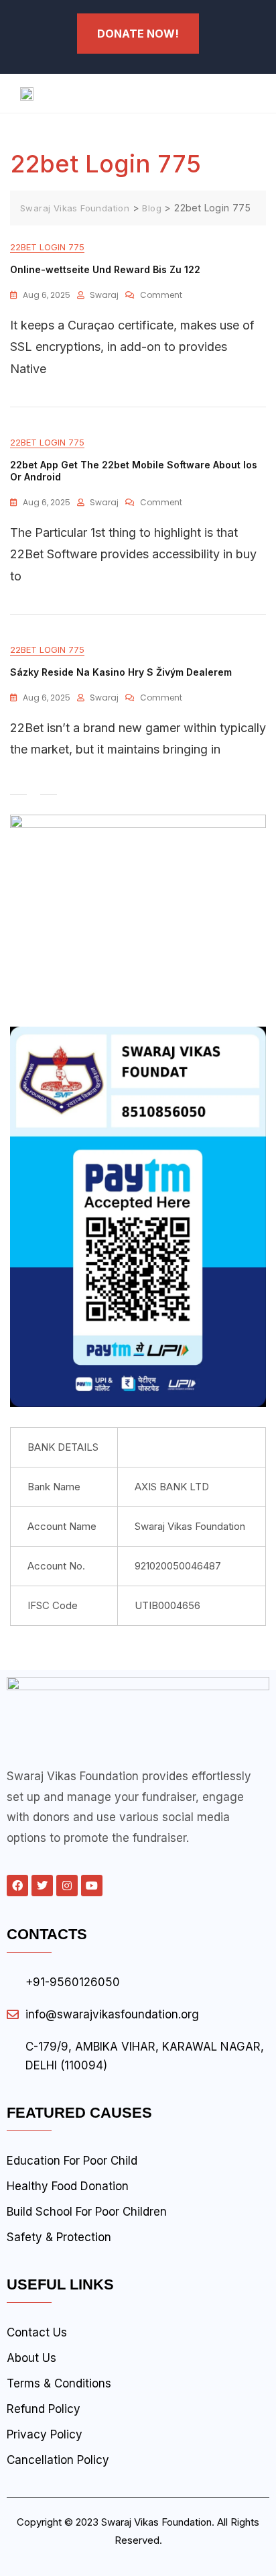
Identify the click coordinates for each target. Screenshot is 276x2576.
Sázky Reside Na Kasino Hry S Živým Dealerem (121, 672)
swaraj (104, 295)
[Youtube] (92, 1886)
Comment (161, 293)
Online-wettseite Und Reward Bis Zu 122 (105, 269)
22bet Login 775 (47, 247)
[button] (207, 93)
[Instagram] (67, 1886)
